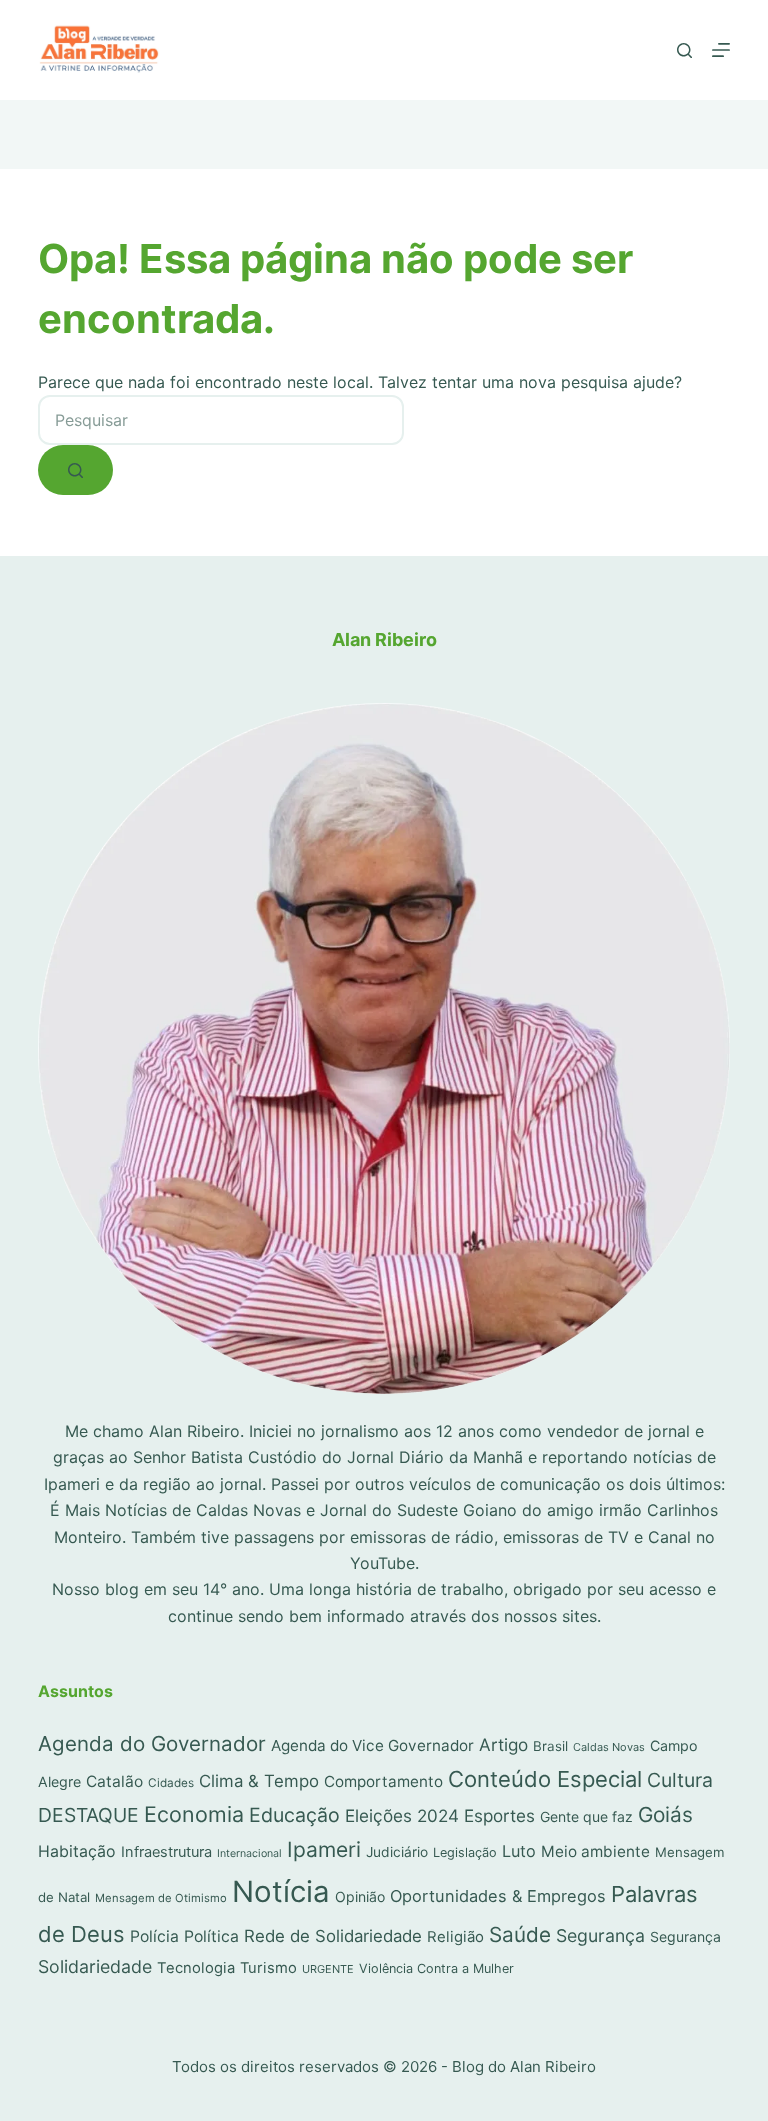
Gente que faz (586, 1816)
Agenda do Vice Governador (372, 1745)
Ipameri (324, 1849)
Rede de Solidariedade (333, 1936)
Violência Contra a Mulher (436, 1968)
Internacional (249, 1853)
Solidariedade (95, 1966)
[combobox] (221, 420)
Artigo (503, 1744)
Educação (294, 1815)
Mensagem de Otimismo (161, 1898)
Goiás (665, 1814)
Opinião (360, 1896)
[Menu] (721, 50)
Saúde (520, 1934)
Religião (455, 1937)
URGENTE (328, 1969)
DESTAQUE (88, 1815)
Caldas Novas (609, 1747)
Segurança (600, 1935)
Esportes (499, 1815)
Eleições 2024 (402, 1815)
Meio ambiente (595, 1851)
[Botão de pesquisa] (75, 470)
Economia (194, 1814)
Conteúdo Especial (545, 1779)
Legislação (465, 1852)
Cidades (171, 1783)
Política (211, 1936)
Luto (519, 1851)
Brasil (550, 1746)
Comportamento (383, 1781)
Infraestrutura (166, 1852)
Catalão (114, 1781)
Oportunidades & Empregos (498, 1896)
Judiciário (397, 1852)
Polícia (154, 1936)
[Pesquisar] (684, 50)
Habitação (77, 1851)
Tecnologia (196, 1968)
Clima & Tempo (259, 1781)
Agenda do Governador (152, 1743)
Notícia (281, 1891)
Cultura (680, 1780)
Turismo (268, 1968)
